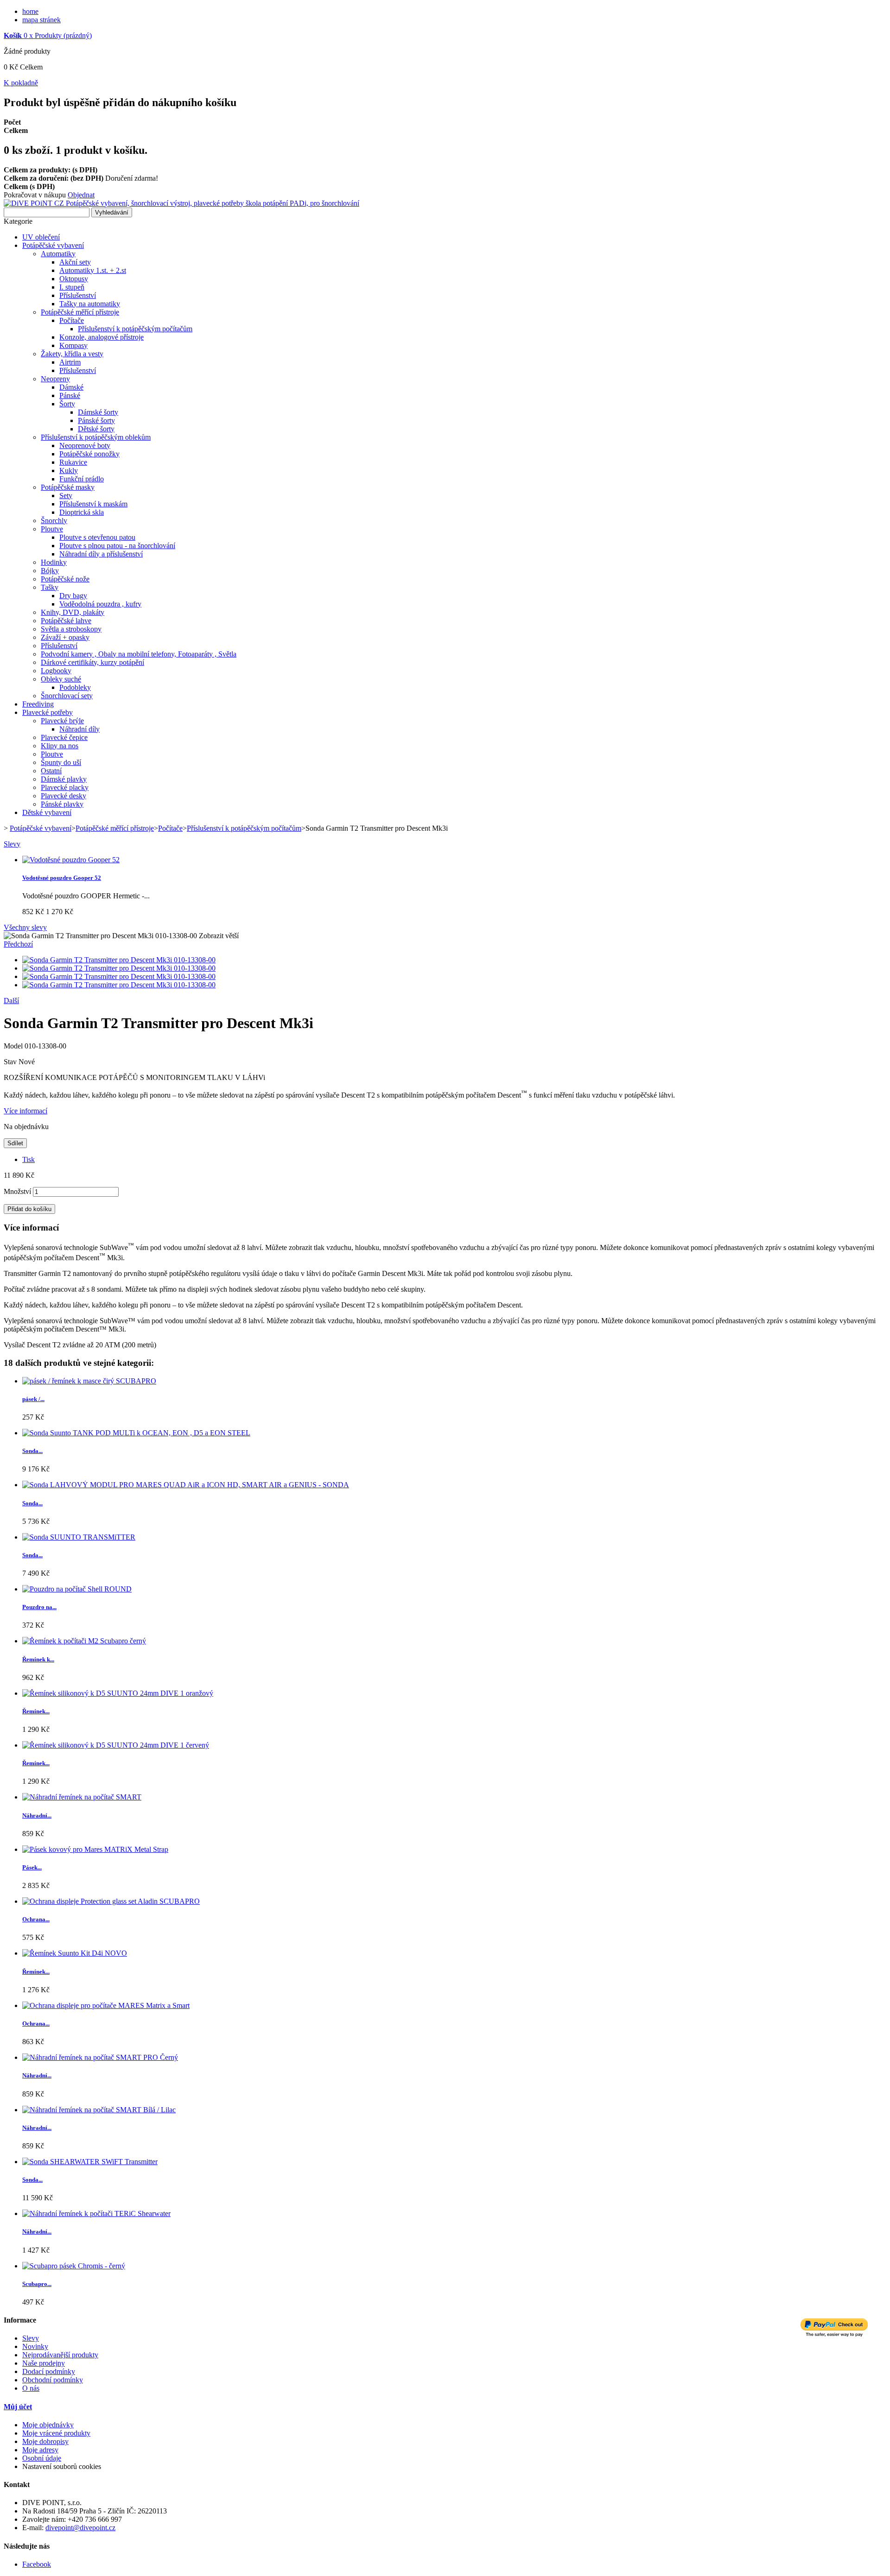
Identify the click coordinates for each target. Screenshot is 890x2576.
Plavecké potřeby (48, 712)
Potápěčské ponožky (89, 454)
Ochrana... (36, 1919)
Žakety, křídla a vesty (72, 354)
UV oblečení (41, 237)
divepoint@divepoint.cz (80, 2528)
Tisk (29, 1159)
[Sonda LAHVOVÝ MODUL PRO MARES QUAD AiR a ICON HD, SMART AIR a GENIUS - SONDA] (186, 1485)
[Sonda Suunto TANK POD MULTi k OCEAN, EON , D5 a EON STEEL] (136, 1433)
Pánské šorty (96, 420)
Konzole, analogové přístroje (102, 337)
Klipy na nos (60, 746)
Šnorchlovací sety (67, 696)
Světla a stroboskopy (71, 629)
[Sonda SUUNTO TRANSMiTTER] (79, 1537)
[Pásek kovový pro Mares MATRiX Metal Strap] (95, 1849)
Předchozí (18, 944)
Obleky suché (61, 679)
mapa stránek (41, 20)
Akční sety (75, 262)
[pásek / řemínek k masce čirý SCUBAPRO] (89, 1381)
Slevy (12, 844)
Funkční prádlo (82, 479)
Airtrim (70, 362)
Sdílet (15, 1143)
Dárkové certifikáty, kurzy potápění (92, 662)
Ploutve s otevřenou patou (97, 537)
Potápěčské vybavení (53, 245)
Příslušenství (78, 295)
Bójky (50, 571)
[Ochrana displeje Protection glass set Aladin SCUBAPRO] (111, 1901)
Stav (11, 1062)
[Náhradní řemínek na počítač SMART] (82, 1797)
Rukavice (73, 462)
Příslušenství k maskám (93, 504)
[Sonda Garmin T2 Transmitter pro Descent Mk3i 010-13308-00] (119, 960)
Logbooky (56, 671)
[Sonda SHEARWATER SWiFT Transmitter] (90, 2162)
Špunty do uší (61, 762)
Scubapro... (37, 2284)
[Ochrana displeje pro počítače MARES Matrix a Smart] (106, 2005)
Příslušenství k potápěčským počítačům (135, 329)
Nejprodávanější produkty (60, 2355)
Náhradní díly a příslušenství (101, 554)
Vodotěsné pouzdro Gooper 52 (62, 878)
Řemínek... (36, 1711)
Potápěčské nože (65, 579)
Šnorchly (54, 521)
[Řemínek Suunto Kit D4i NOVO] (75, 1953)
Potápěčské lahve (66, 621)
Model (14, 1046)
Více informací (25, 1111)
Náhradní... (37, 1815)
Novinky (35, 2346)
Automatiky (58, 254)
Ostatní (51, 771)
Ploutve (52, 529)
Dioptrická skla (82, 512)
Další (11, 1001)
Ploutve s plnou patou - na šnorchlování (117, 546)
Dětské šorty (96, 429)
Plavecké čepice (64, 737)
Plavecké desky (64, 796)
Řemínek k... (38, 1659)
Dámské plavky (64, 779)
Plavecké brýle (62, 721)
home (30, 11)
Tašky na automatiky (90, 304)
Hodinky (54, 562)
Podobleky (75, 687)
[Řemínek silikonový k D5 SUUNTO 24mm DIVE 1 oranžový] (118, 1693)
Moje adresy (40, 2450)
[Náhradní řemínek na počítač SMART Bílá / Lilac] (99, 2110)
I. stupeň (72, 287)
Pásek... (32, 1867)
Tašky (50, 587)
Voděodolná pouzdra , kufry (100, 604)
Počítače (72, 320)
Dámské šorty (98, 412)
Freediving (38, 704)
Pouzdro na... (39, 1607)
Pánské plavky (62, 804)
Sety (66, 496)
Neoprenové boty (85, 445)
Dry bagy (73, 596)
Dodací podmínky (49, 2371)
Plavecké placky (65, 787)
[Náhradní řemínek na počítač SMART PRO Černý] (100, 2057)
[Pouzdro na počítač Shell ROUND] (77, 1589)
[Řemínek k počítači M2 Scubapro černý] (84, 1641)
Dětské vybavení (47, 812)
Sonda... (32, 1451)
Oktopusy (74, 279)
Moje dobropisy (45, 2441)
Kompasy (73, 345)
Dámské (71, 387)
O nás (31, 2388)
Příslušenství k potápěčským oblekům (96, 437)
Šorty (67, 404)
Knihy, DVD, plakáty (73, 612)
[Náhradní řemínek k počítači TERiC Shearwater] (96, 2213)
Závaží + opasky (65, 637)
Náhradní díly (79, 729)
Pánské (70, 395)
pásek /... (33, 1399)
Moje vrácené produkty (56, 2433)
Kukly (69, 470)
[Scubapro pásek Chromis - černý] (74, 2266)
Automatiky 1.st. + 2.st (93, 270)
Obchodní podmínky (53, 2380)
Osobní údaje (42, 2458)
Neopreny (55, 379)
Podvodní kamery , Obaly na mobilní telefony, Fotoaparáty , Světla (139, 654)
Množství (17, 1191)
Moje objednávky (48, 2425)
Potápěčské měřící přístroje (80, 312)
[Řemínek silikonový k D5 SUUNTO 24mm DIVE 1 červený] (116, 1745)
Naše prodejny (44, 2363)
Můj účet (18, 2407)
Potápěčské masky (68, 487)
